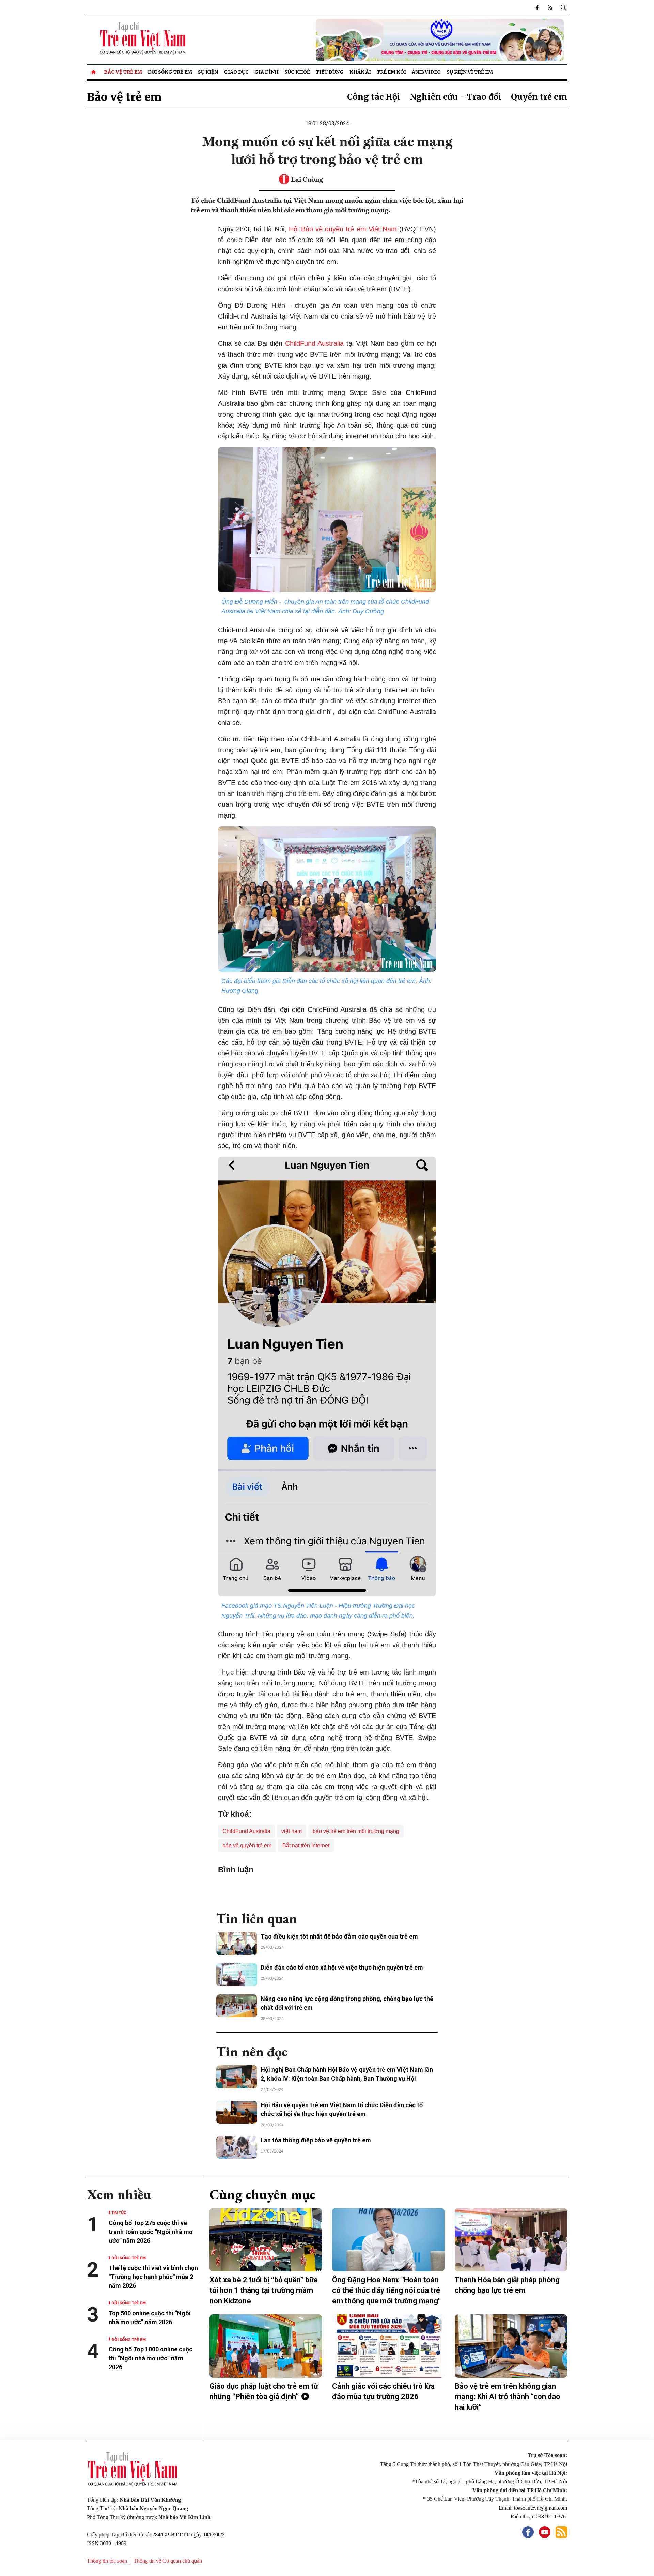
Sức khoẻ (297, 72)
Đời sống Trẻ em (170, 72)
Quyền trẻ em (539, 97)
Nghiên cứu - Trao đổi (456, 97)
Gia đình (267, 72)
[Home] (94, 72)
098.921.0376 (551, 2517)
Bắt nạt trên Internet (306, 1845)
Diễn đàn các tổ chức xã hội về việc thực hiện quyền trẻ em (342, 1967)
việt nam (292, 1831)
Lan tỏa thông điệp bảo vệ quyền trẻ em (316, 2140)
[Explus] (327, 1890)
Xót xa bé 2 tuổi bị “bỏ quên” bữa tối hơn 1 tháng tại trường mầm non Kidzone (264, 2290)
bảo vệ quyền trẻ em (247, 1845)
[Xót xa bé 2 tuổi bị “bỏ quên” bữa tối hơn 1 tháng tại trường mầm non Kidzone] (266, 2240)
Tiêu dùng (330, 72)
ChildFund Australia (315, 343)
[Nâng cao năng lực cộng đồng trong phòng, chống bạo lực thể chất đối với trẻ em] (237, 2006)
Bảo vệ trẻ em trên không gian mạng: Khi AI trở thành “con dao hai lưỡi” (508, 2397)
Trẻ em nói (391, 72)
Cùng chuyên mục (262, 2194)
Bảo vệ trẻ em (123, 72)
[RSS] (550, 7)
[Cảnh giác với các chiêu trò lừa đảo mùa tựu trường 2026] (388, 2346)
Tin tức (119, 2212)
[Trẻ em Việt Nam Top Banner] (388, 40)
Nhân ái (360, 72)
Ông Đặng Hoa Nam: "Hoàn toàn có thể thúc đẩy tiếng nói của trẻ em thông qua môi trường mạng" (386, 2290)
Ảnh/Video (426, 72)
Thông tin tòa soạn (107, 2561)
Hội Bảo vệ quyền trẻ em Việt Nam (344, 229)
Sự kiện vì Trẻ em (470, 72)
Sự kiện (208, 72)
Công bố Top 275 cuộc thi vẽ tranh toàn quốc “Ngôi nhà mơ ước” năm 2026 (151, 2232)
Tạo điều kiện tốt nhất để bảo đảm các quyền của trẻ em (339, 1936)
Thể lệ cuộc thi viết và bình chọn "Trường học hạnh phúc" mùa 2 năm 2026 (153, 2277)
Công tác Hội (374, 97)
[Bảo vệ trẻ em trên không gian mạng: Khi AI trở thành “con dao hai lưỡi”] (511, 2346)
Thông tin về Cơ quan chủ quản (168, 2561)
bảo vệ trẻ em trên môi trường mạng (356, 1831)
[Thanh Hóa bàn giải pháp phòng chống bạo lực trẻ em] (511, 2240)
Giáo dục (236, 72)
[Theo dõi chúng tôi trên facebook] (537, 7)
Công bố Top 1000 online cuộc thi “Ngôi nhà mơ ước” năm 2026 (151, 2358)
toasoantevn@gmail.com (541, 2508)
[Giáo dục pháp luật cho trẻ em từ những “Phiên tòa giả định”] (266, 2346)
